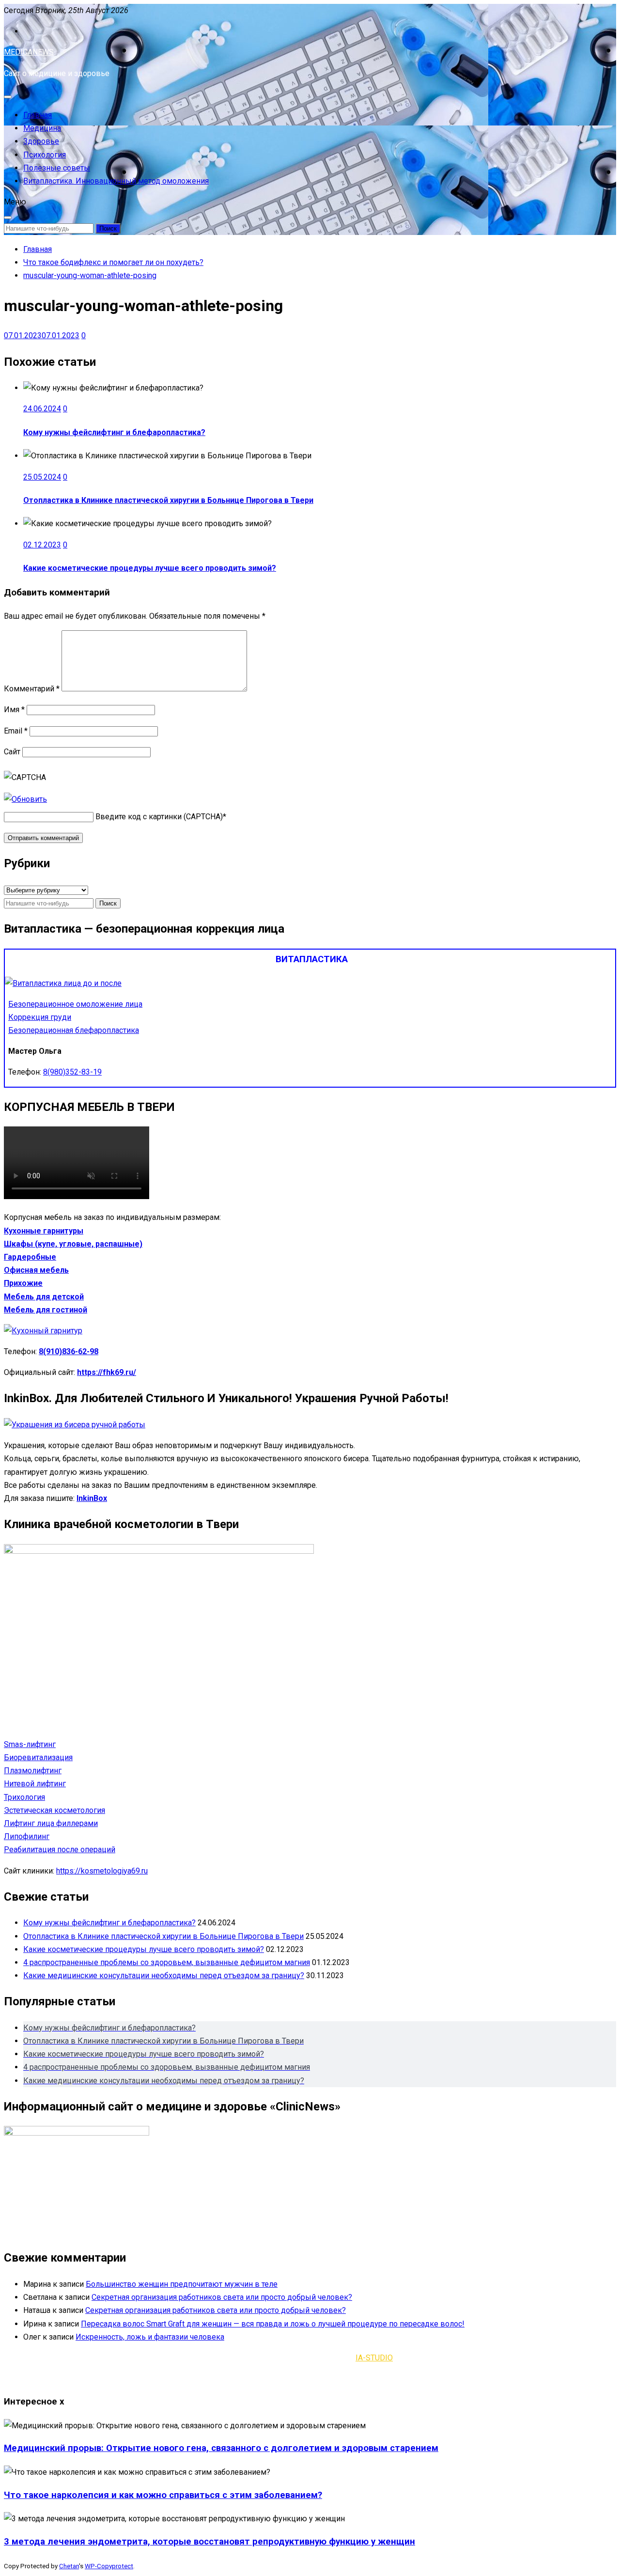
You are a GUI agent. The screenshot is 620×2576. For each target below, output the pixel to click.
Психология (45, 155)
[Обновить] (25, 799)
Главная (38, 115)
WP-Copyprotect (109, 2566)
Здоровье (41, 141)
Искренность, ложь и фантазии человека (150, 2337)
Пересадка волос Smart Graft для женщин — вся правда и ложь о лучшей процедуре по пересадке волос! (273, 2324)
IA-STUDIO (374, 2358)
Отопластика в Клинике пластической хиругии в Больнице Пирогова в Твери (168, 500)
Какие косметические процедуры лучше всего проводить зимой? (150, 568)
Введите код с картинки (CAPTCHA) (159, 817)
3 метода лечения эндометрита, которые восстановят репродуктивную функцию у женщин (209, 2542)
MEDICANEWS (29, 52)
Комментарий (32, 689)
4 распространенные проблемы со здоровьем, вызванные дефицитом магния (167, 1962)
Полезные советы (57, 168)
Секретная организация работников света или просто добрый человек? (222, 2297)
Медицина (42, 128)
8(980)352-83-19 (72, 1072)
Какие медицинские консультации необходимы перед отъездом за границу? (164, 1975)
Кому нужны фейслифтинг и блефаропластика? (114, 432)
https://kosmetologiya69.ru (102, 1871)
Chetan (69, 2566)
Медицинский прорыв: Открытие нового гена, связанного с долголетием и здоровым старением (221, 2448)
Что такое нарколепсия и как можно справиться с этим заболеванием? (163, 2495)
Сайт (12, 752)
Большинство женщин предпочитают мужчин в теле (182, 2284)
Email (16, 731)
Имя (14, 710)
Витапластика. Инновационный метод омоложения (116, 181)
